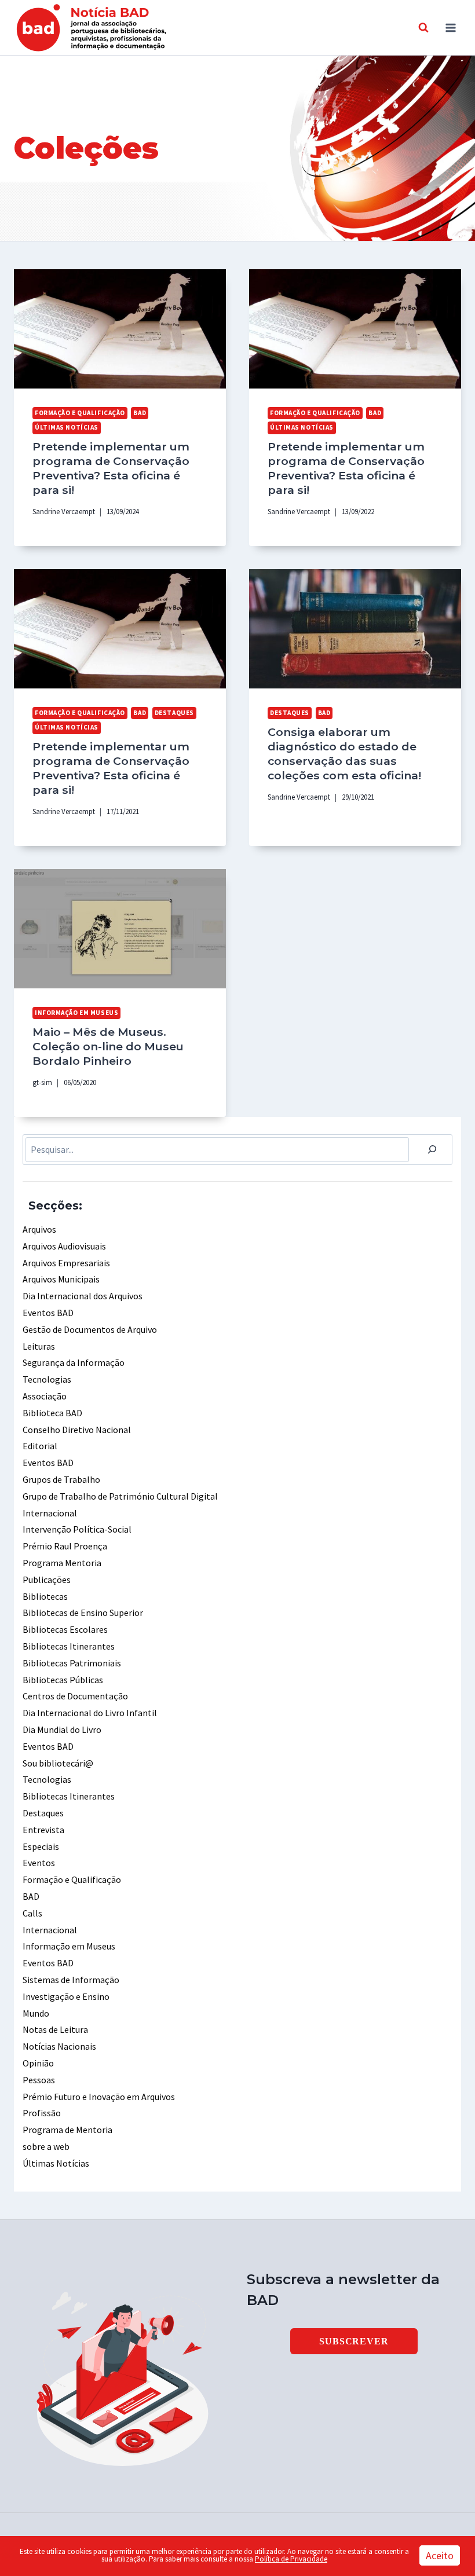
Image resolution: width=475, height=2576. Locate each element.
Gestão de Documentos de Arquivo (90, 1329)
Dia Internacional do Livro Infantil (90, 1713)
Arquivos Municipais (61, 1279)
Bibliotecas (45, 1596)
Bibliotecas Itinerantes (69, 1646)
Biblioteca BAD (52, 1413)
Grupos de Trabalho (61, 1479)
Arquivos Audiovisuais (64, 1246)
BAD (140, 413)
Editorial (40, 1446)
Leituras (39, 1346)
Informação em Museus (76, 1013)
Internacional (50, 1513)
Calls (32, 1913)
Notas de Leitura (55, 2029)
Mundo (36, 2013)
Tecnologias (47, 1379)
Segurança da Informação (74, 1362)
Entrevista (43, 1830)
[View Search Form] (423, 28)
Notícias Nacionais (59, 2046)
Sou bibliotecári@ (58, 1763)
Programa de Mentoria (67, 2130)
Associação (45, 1396)
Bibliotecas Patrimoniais (72, 1663)
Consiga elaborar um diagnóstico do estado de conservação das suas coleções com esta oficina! (344, 754)
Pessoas (39, 2080)
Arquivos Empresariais (66, 1263)
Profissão (42, 2113)
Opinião (38, 2063)
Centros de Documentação (75, 1696)
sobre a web (46, 2146)
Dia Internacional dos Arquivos (83, 1296)
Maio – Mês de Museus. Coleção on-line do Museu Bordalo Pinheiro (108, 1046)
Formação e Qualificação (80, 413)
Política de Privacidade (291, 2559)
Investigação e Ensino (66, 1996)
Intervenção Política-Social (77, 1529)
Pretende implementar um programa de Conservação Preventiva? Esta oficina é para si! (111, 468)
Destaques (174, 713)
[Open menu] (450, 28)
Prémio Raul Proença (65, 1546)
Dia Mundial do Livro (62, 1729)
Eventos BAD (48, 1313)
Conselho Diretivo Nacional (77, 1430)
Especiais (41, 1846)
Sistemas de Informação (71, 1980)
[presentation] (120, 329)
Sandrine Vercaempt (64, 511)
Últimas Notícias (67, 427)
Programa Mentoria (62, 1563)
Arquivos (39, 1229)
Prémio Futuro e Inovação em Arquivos (99, 2097)
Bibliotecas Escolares (65, 1629)
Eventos (39, 1863)
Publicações (47, 1580)
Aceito (440, 2555)
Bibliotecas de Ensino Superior (83, 1613)
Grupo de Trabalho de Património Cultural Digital (120, 1496)
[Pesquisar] (432, 1150)
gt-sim (42, 1082)
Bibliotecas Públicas (63, 1680)
